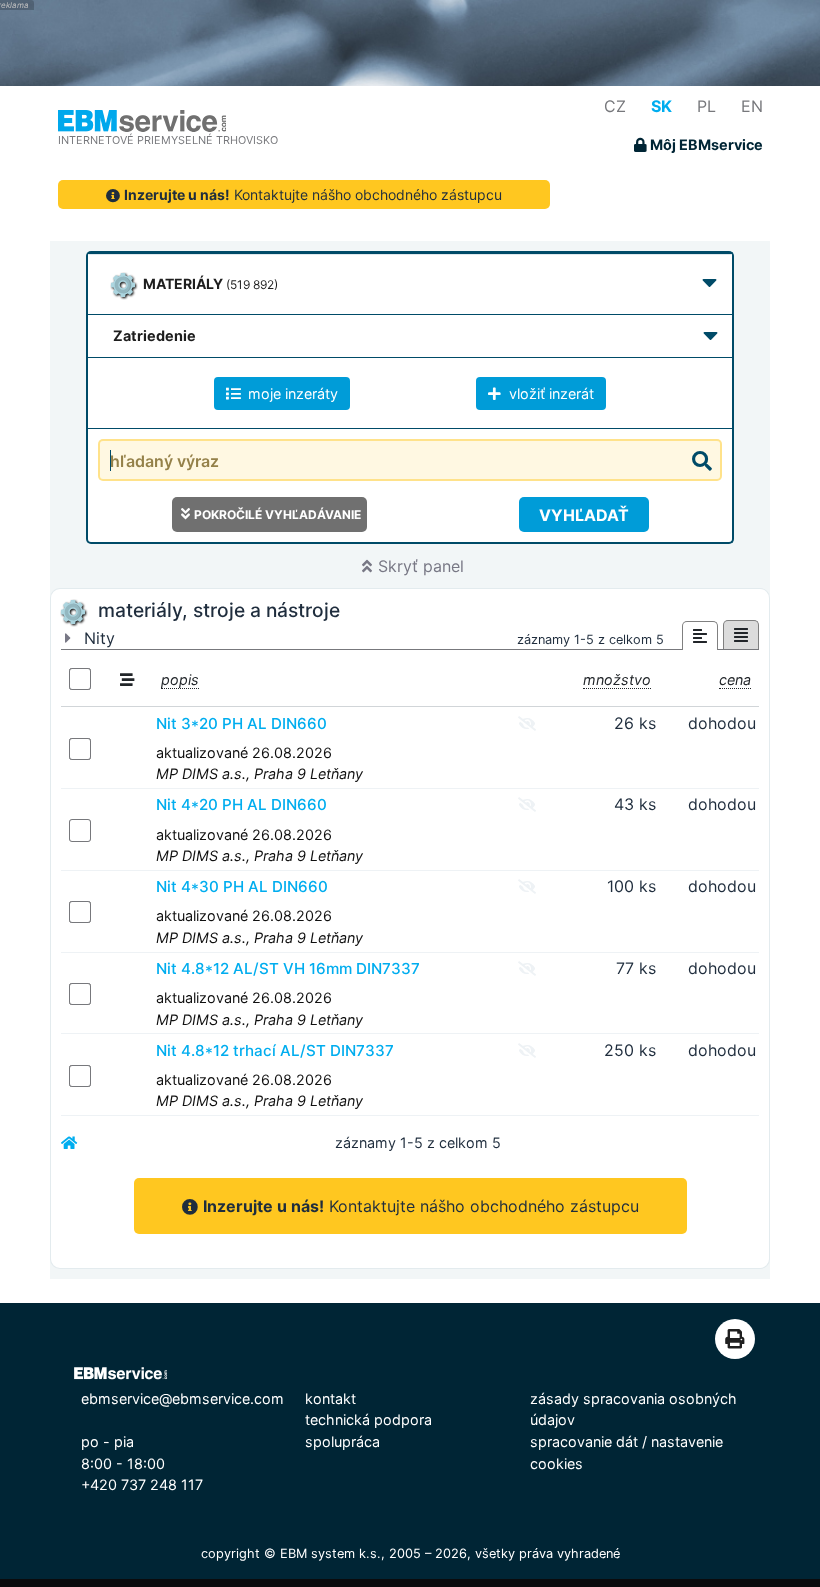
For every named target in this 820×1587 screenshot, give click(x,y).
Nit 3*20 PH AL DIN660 (241, 723)
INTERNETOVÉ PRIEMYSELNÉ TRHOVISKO (168, 140)
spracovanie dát (584, 1441)
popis (180, 679)
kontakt (330, 1398)
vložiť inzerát (549, 393)
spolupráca (342, 1441)
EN (752, 106)
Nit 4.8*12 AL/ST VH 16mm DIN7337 (288, 968)
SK (661, 106)
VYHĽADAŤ (584, 515)
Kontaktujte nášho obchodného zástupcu (313, 194)
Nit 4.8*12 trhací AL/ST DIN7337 (275, 1050)
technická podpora (368, 1419)
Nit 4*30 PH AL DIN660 (242, 886)
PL (706, 106)
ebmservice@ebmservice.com (182, 1398)
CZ (615, 106)
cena (735, 679)
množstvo (617, 679)
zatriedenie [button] (154, 335)
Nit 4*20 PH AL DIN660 (241, 804)
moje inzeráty (291, 393)
